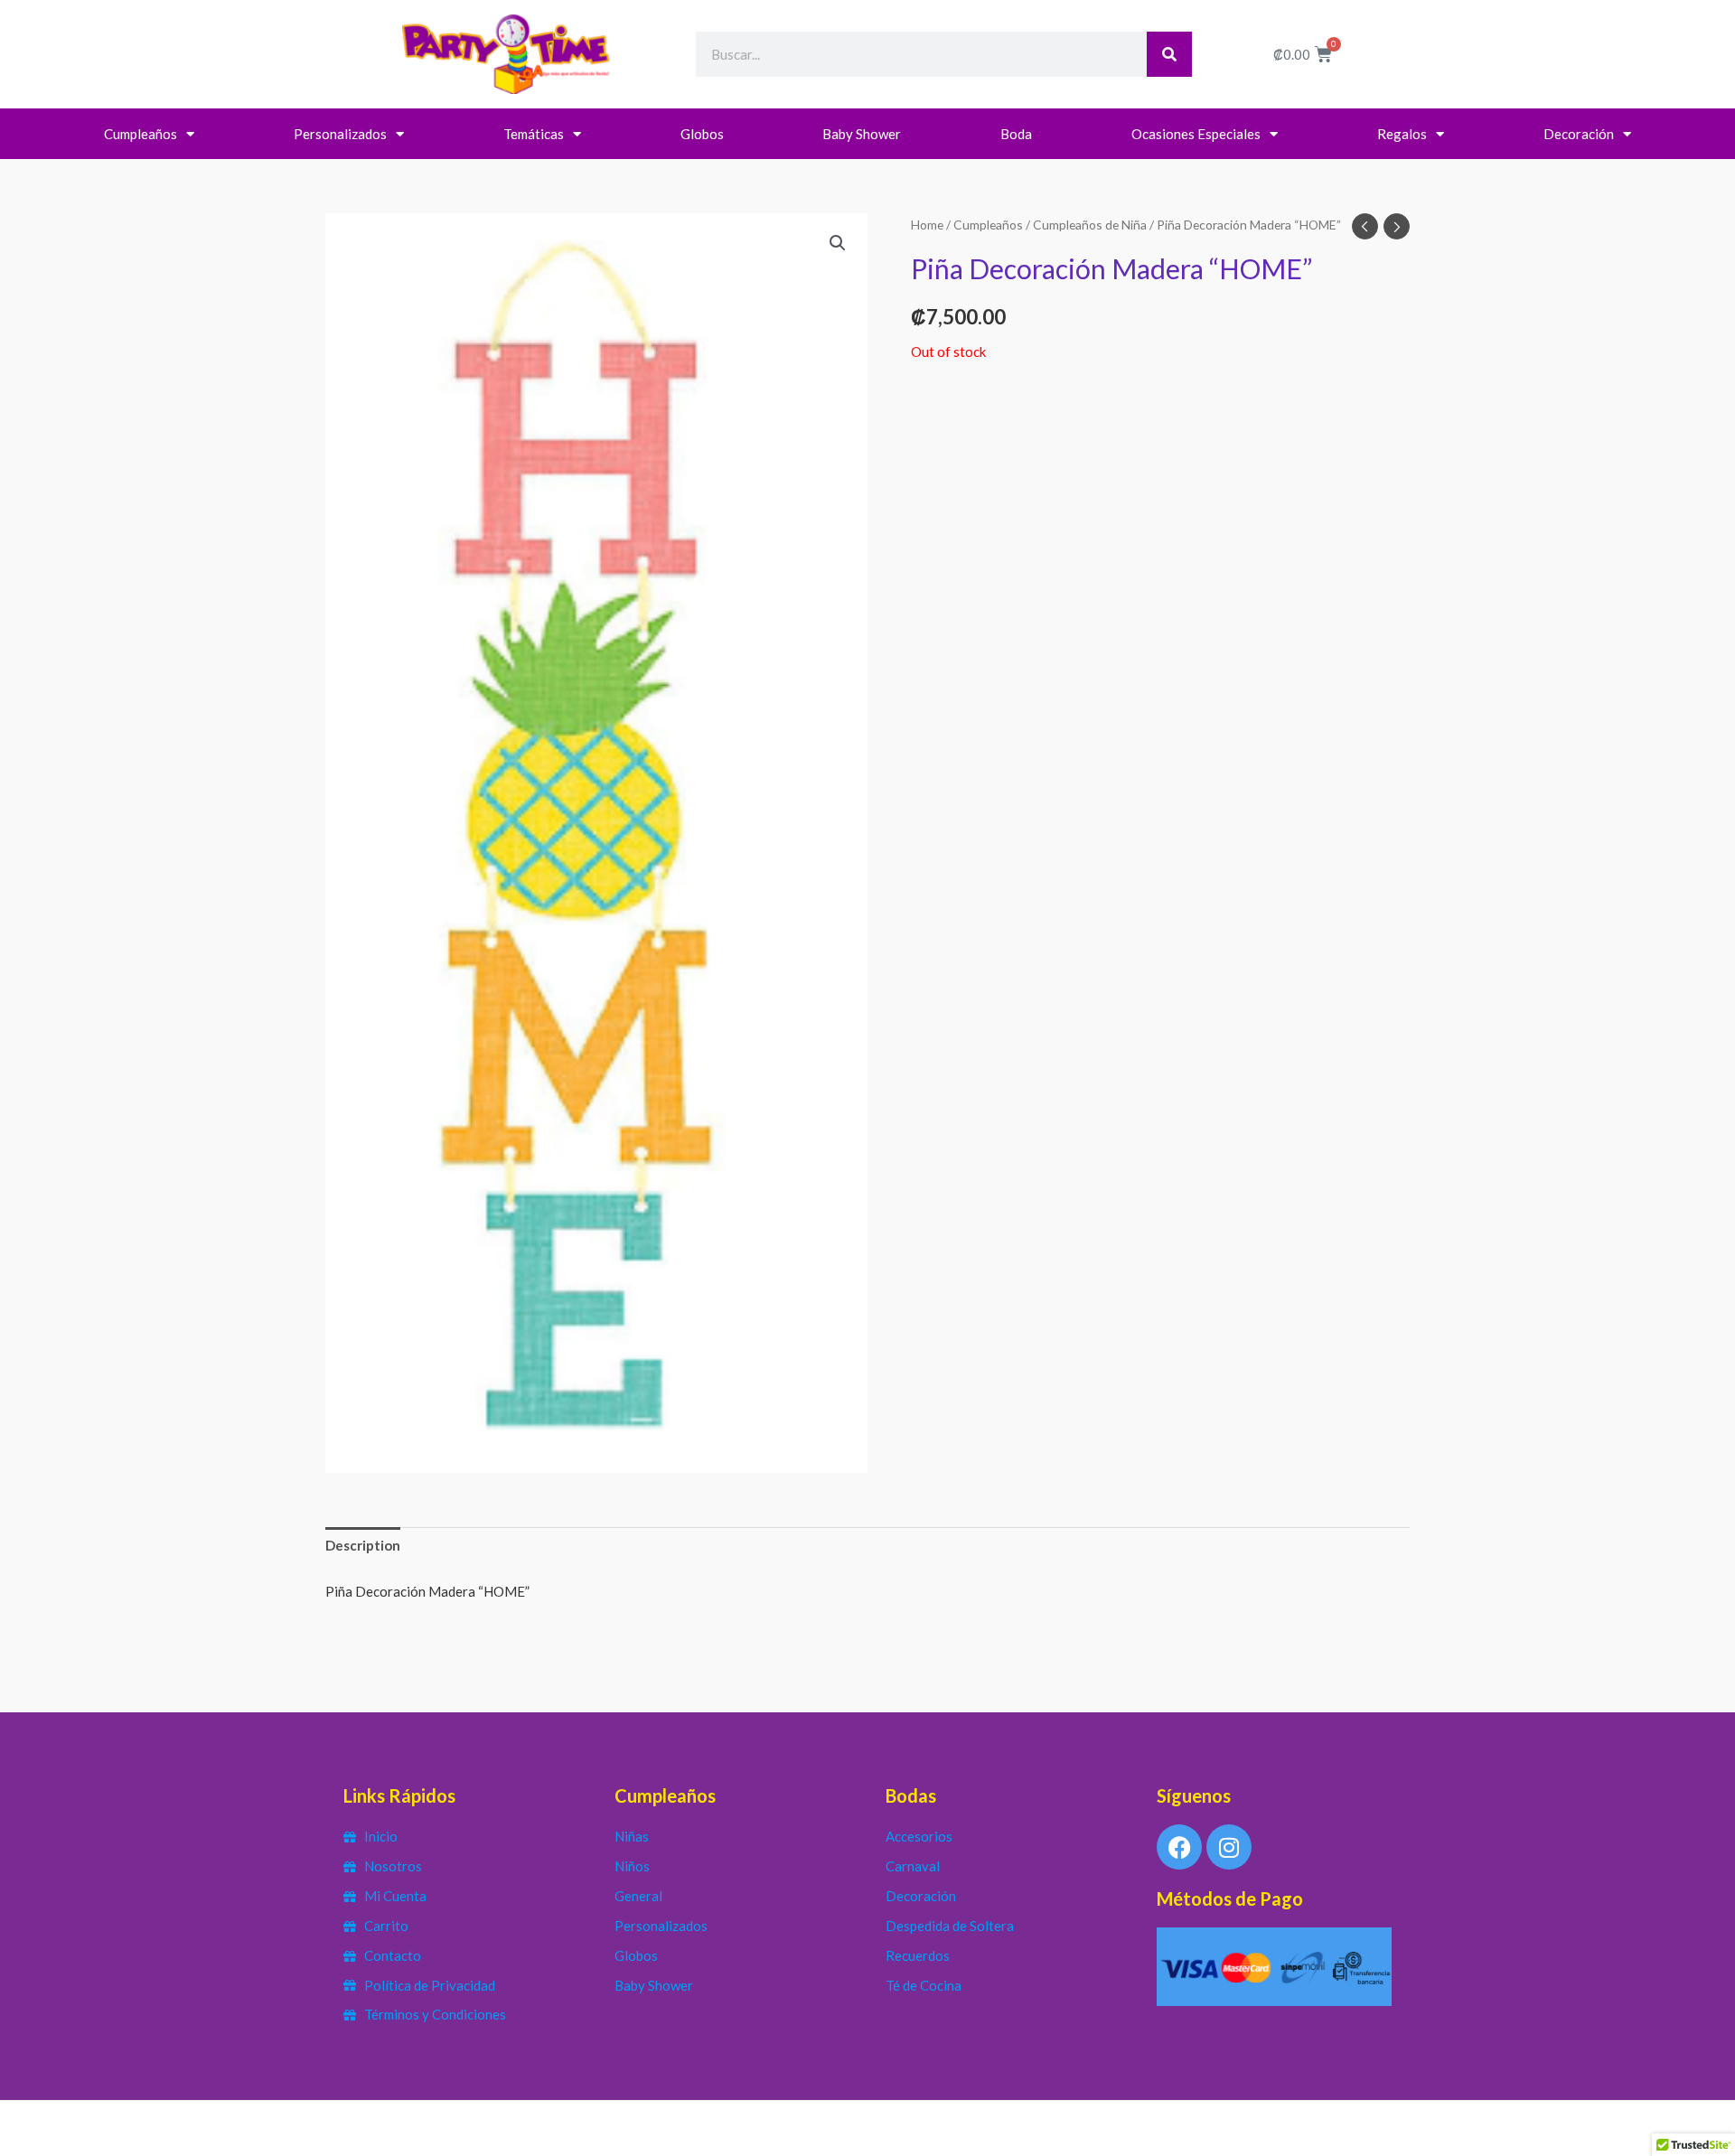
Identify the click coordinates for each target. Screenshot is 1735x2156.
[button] (838, 243)
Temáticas (534, 134)
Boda (1016, 134)
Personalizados (340, 134)
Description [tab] (363, 1545)
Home (927, 225)
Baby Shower (862, 134)
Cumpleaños (141, 134)
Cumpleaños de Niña (1090, 225)
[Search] (1169, 54)
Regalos (1402, 134)
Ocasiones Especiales (1196, 134)
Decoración (1579, 134)
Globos (702, 134)
